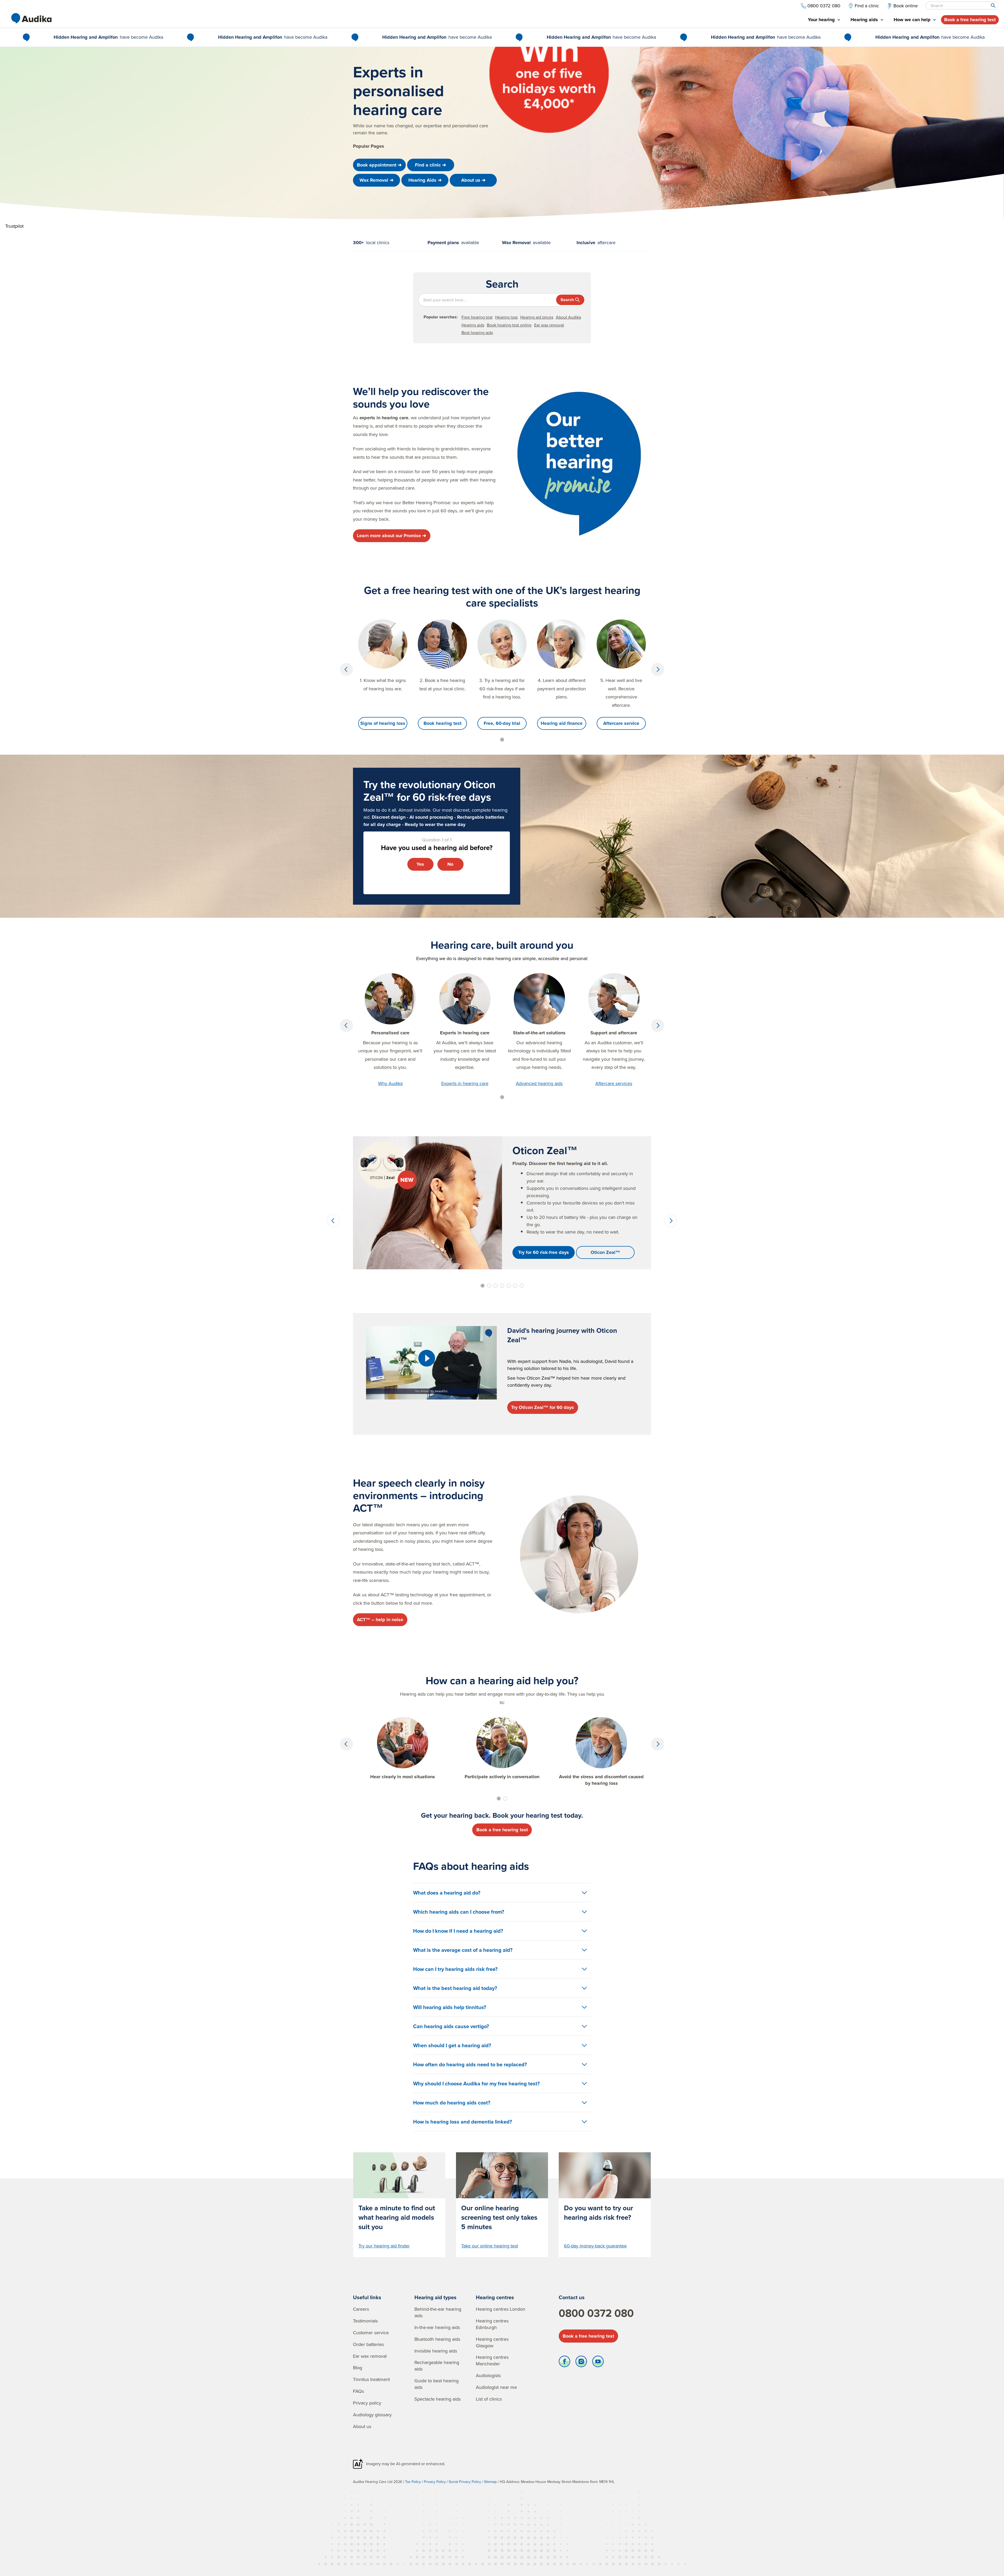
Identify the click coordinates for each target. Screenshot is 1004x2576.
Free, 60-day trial (502, 723)
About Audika (568, 317)
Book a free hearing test (970, 20)
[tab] (824, 20)
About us (362, 2426)
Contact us (572, 2297)
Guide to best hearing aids (437, 2384)
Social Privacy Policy (465, 2482)
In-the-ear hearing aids (437, 2327)
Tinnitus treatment (371, 2379)
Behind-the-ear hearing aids (438, 2312)
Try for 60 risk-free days (544, 1252)
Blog (358, 2368)
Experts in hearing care (465, 1083)
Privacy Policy (435, 2482)
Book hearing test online (509, 325)
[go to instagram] (581, 2363)
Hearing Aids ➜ (425, 180)
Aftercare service (621, 723)
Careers (361, 2309)
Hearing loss (506, 317)
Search (567, 300)
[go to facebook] (564, 2363)
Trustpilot (14, 226)
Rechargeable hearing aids (437, 2366)
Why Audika (390, 1083)
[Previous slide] (346, 669)
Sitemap (490, 2482)
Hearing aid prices (537, 317)
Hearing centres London (501, 2309)
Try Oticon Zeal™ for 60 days (543, 1407)
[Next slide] (658, 669)
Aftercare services (614, 1083)
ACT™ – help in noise (380, 1620)
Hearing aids (473, 325)
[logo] (31, 18)
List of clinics (489, 2399)
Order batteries (368, 2344)
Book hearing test (443, 723)
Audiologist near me (496, 2387)
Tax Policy (413, 2482)
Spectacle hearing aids (438, 2399)
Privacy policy (367, 2403)
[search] (993, 5)
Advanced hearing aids (539, 1083)
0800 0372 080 (596, 2313)
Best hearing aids (477, 332)
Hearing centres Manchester (492, 2360)
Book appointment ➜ (379, 165)
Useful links (367, 2297)
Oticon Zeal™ (605, 1252)
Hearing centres (495, 2297)
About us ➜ (473, 180)
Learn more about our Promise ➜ (392, 536)
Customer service (371, 2333)
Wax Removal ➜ (376, 180)
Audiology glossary (372, 2415)
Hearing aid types (435, 2297)
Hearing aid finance (562, 723)
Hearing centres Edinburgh (492, 2324)
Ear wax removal (549, 325)
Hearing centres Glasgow (492, 2342)
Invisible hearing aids (436, 2351)
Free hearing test (477, 317)
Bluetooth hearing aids (437, 2339)
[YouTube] (598, 2363)
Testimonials (365, 2321)
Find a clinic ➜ (430, 165)
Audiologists (488, 2375)
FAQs (358, 2391)
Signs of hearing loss (383, 723)
